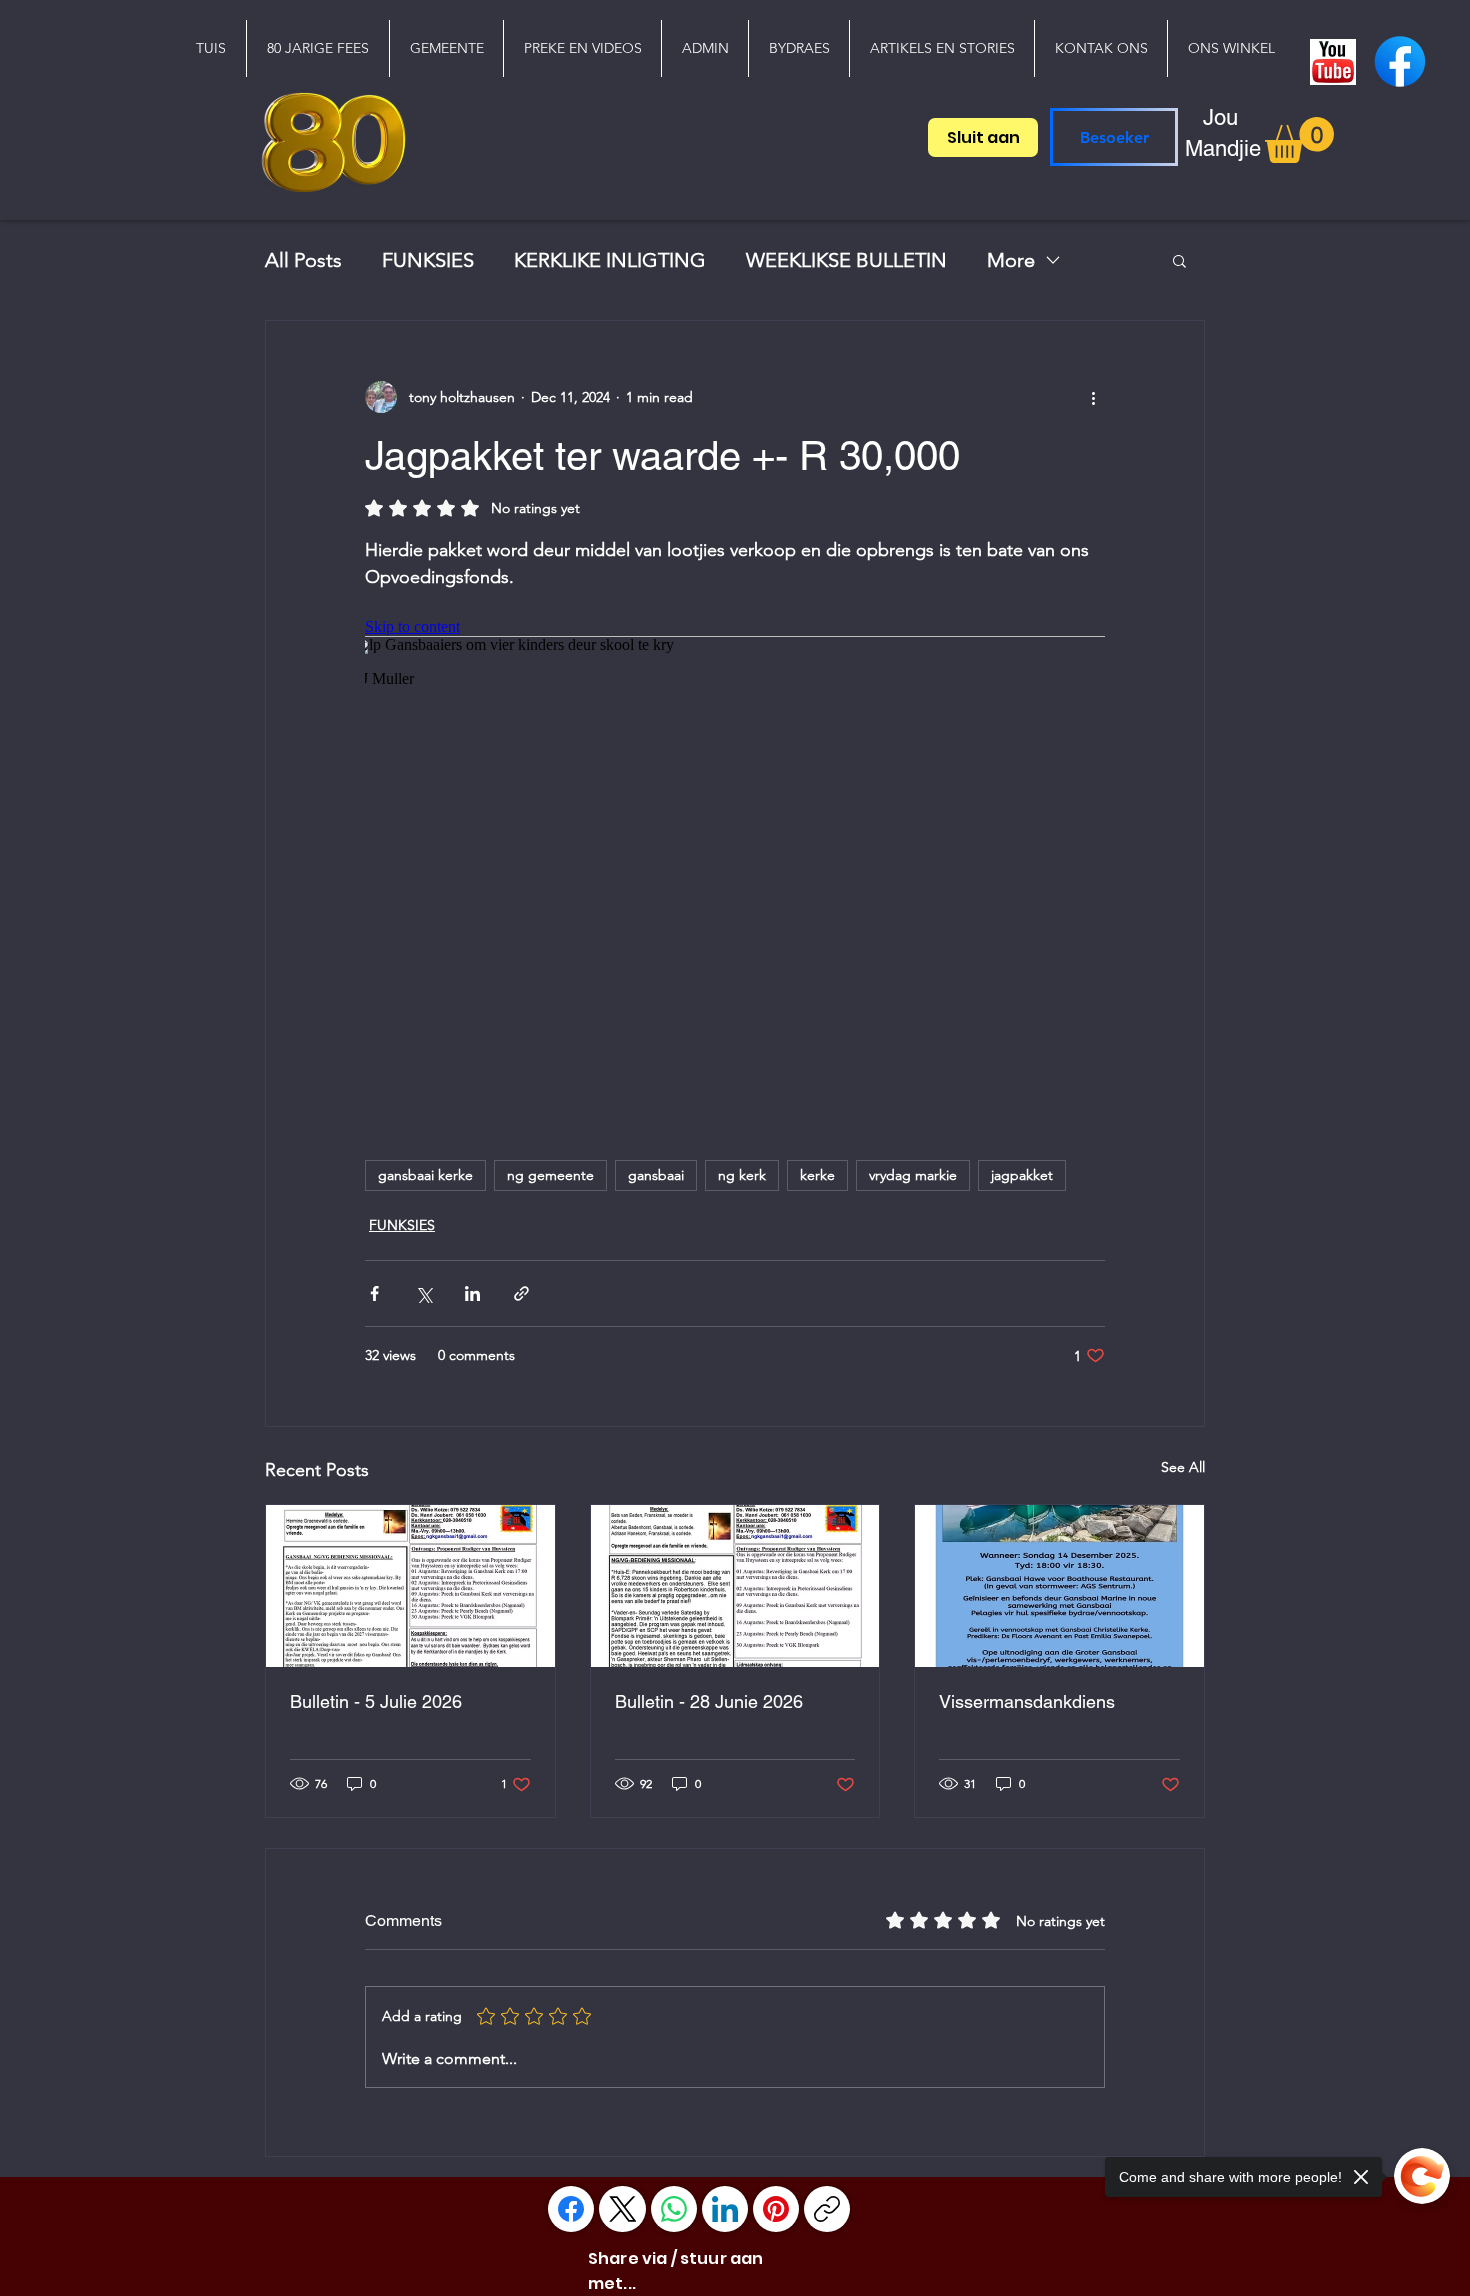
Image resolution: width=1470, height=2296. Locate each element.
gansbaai (656, 1175)
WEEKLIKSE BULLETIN (846, 260)
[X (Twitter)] (623, 2209)
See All (1183, 1467)
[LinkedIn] (725, 2209)
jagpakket (1022, 1175)
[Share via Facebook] (374, 1293)
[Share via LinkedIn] (472, 1293)
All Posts (303, 260)
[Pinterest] (776, 2209)
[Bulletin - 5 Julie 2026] (410, 1586)
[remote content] (735, 865)
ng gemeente (550, 1175)
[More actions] (1093, 397)
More (1011, 260)
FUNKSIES (428, 260)
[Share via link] (521, 1293)
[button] (446, 48)
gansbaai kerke (425, 1175)
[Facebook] (571, 2209)
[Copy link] (827, 2209)
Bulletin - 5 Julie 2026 (376, 1701)
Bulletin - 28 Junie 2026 (709, 1701)
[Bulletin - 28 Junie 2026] (735, 1586)
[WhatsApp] (674, 2209)
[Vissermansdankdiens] (1059, 1586)
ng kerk (742, 1175)
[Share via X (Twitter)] (423, 1293)
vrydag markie (913, 1175)
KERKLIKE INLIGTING (610, 260)
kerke (817, 1175)
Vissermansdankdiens (1027, 1701)
